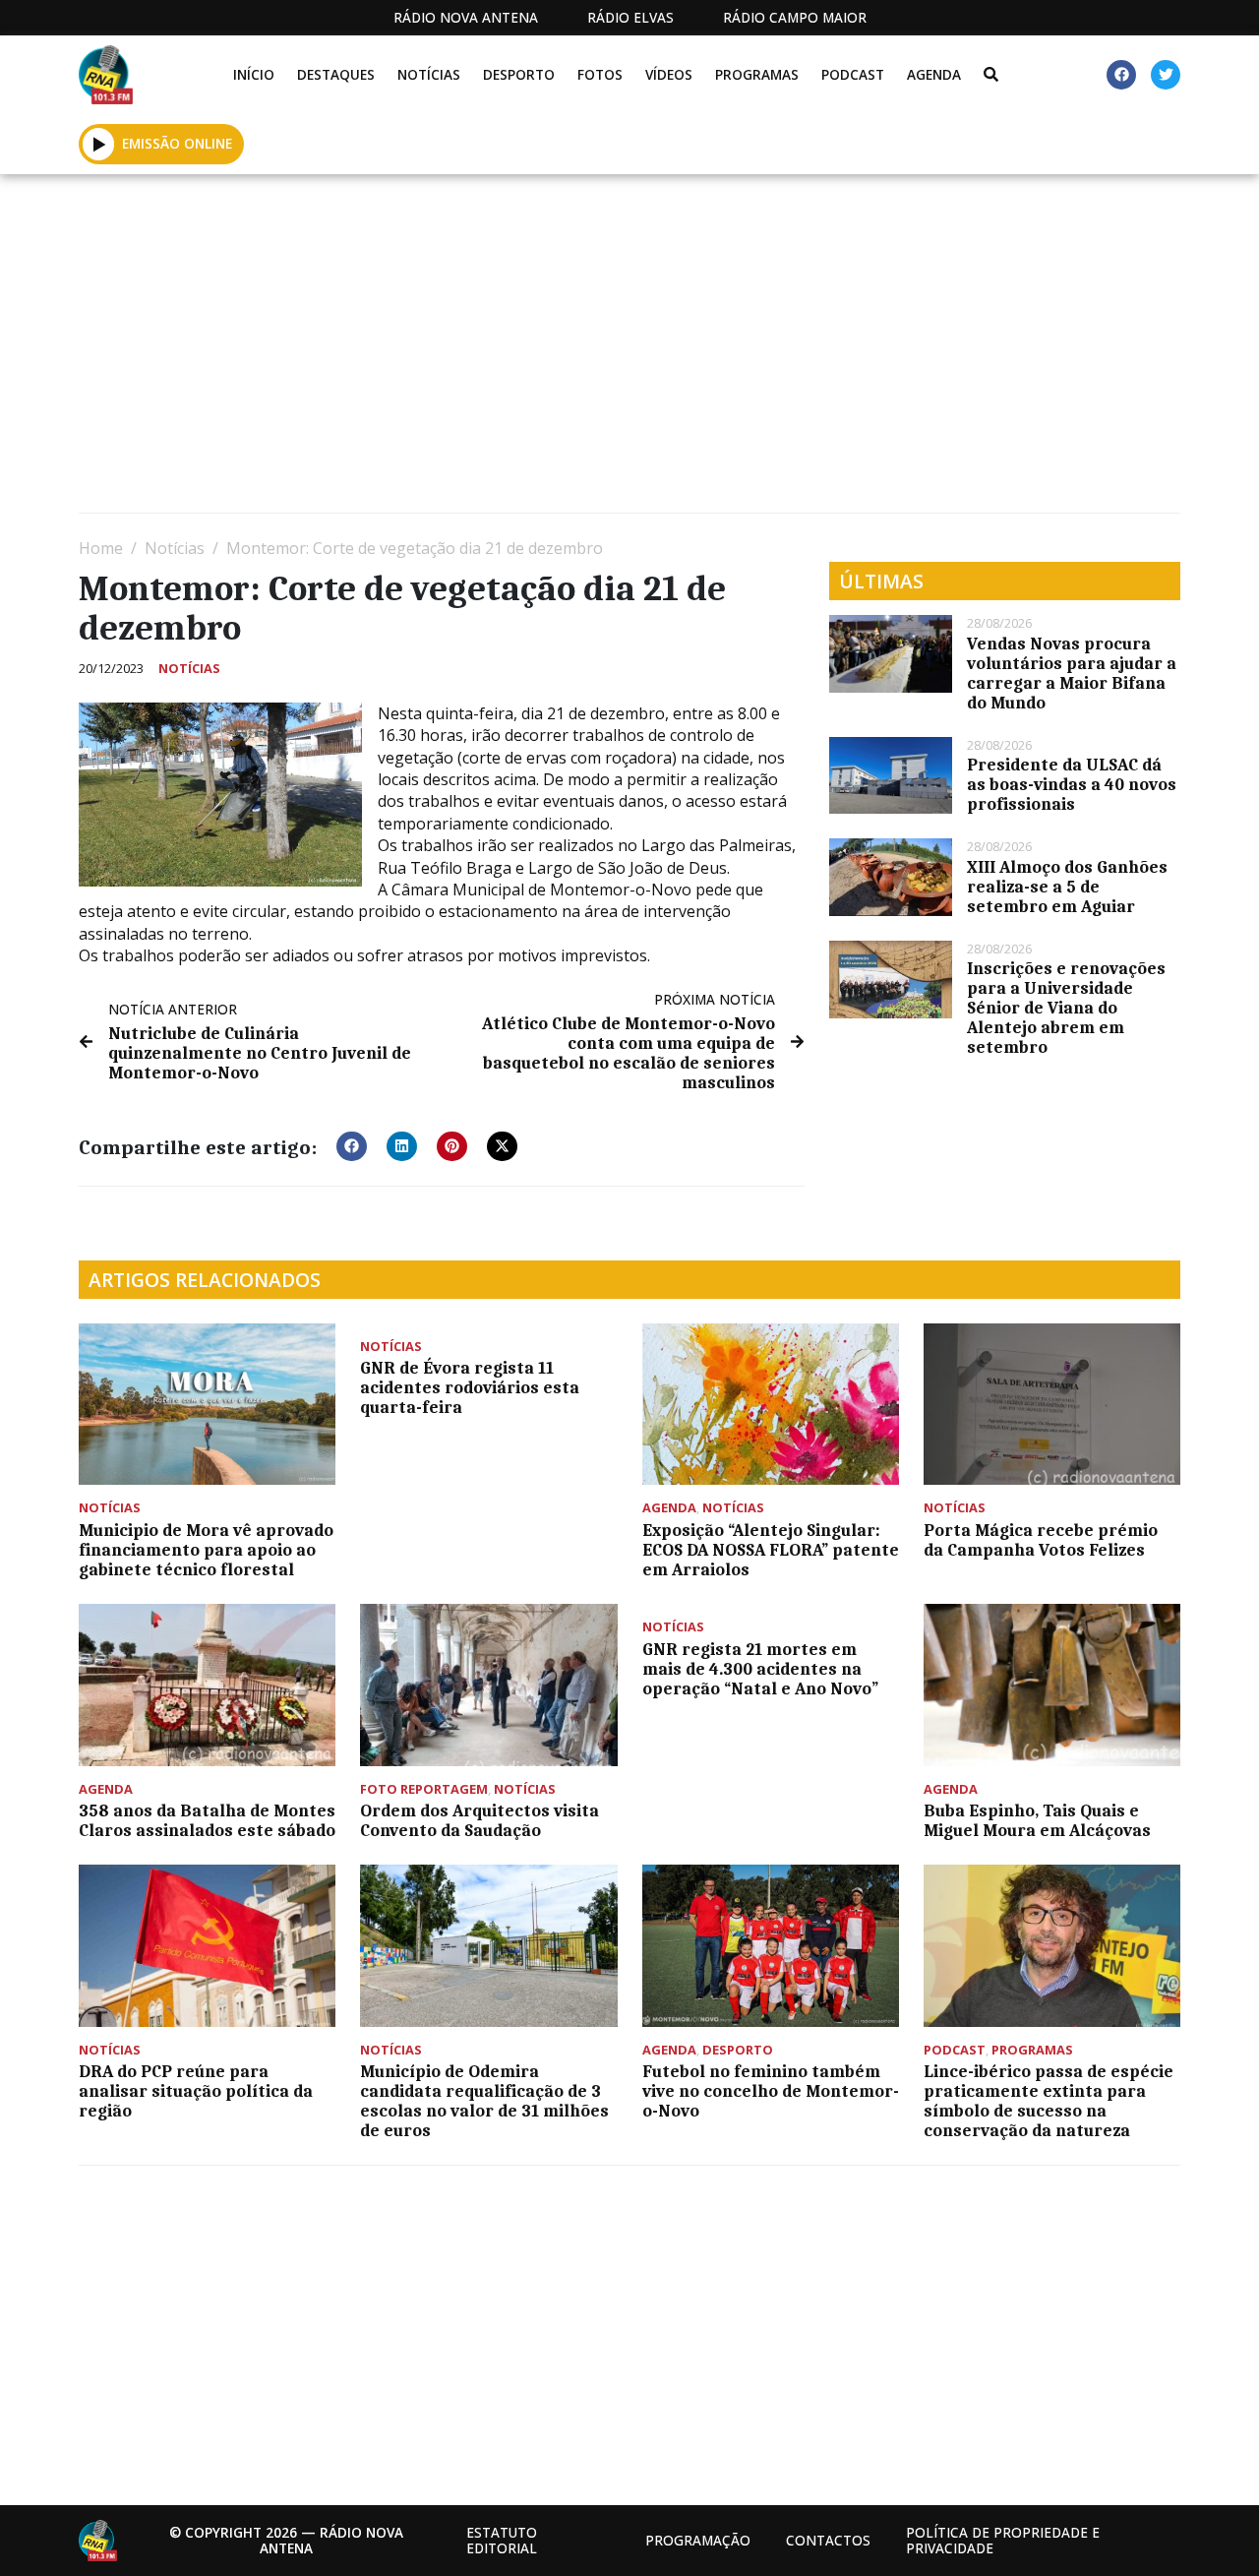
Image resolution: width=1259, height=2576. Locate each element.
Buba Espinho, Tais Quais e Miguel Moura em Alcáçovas (1037, 1820)
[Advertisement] (629, 351)
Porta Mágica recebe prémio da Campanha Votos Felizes (1041, 1540)
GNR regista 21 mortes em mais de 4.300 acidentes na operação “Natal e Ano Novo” (760, 1669)
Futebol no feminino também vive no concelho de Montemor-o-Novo (771, 2091)
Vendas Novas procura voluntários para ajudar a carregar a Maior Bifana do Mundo (1072, 673)
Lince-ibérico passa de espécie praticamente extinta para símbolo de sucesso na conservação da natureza (1049, 2101)
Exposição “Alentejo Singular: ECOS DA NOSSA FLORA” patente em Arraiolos (771, 1550)
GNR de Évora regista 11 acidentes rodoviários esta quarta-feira (470, 1387)
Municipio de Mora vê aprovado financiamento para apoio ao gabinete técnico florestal (206, 1550)
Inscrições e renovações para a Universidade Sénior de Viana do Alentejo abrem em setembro (1066, 1008)
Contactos (828, 2540)
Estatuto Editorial (502, 2540)
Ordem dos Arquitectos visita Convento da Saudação (480, 1820)
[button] (99, 144)
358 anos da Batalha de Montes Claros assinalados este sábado (207, 1820)
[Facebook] (1121, 75)
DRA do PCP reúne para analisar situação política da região (196, 2091)
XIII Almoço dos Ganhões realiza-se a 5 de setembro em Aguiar (1067, 887)
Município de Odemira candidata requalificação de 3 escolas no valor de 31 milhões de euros (484, 2101)
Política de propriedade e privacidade (1003, 2540)
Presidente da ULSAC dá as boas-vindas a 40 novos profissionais (1072, 784)
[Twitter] (1166, 75)
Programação (698, 2540)
